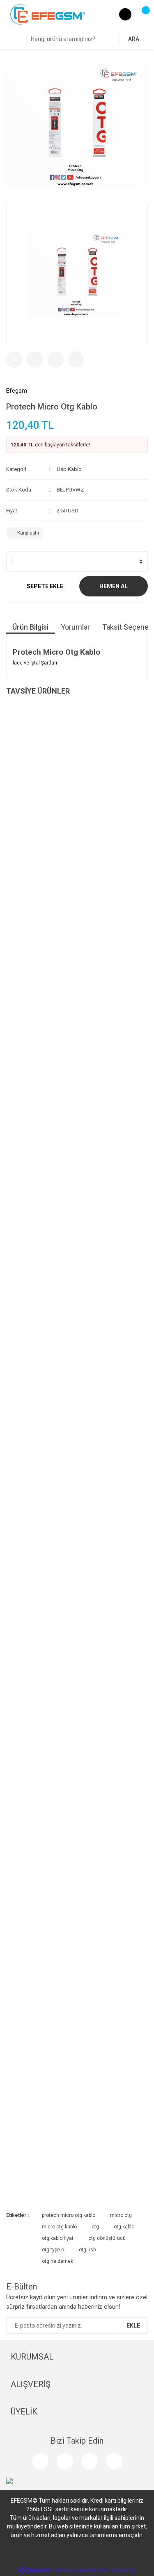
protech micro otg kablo (69, 2215)
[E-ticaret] (76, 2570)
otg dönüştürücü (107, 2238)
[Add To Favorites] (14, 360)
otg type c (53, 2250)
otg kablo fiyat (58, 2238)
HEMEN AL (114, 586)
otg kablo (124, 2227)
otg (95, 2227)
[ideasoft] (34, 2570)
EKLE (133, 2326)
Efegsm (17, 391)
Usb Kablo (69, 469)
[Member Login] (125, 14)
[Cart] (142, 14)
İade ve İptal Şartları (35, 663)
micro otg (121, 2215)
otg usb (87, 2250)
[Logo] (48, 14)
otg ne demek (57, 2261)
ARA (134, 39)
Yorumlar (75, 627)
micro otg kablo (59, 2227)
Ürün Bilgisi (30, 627)
